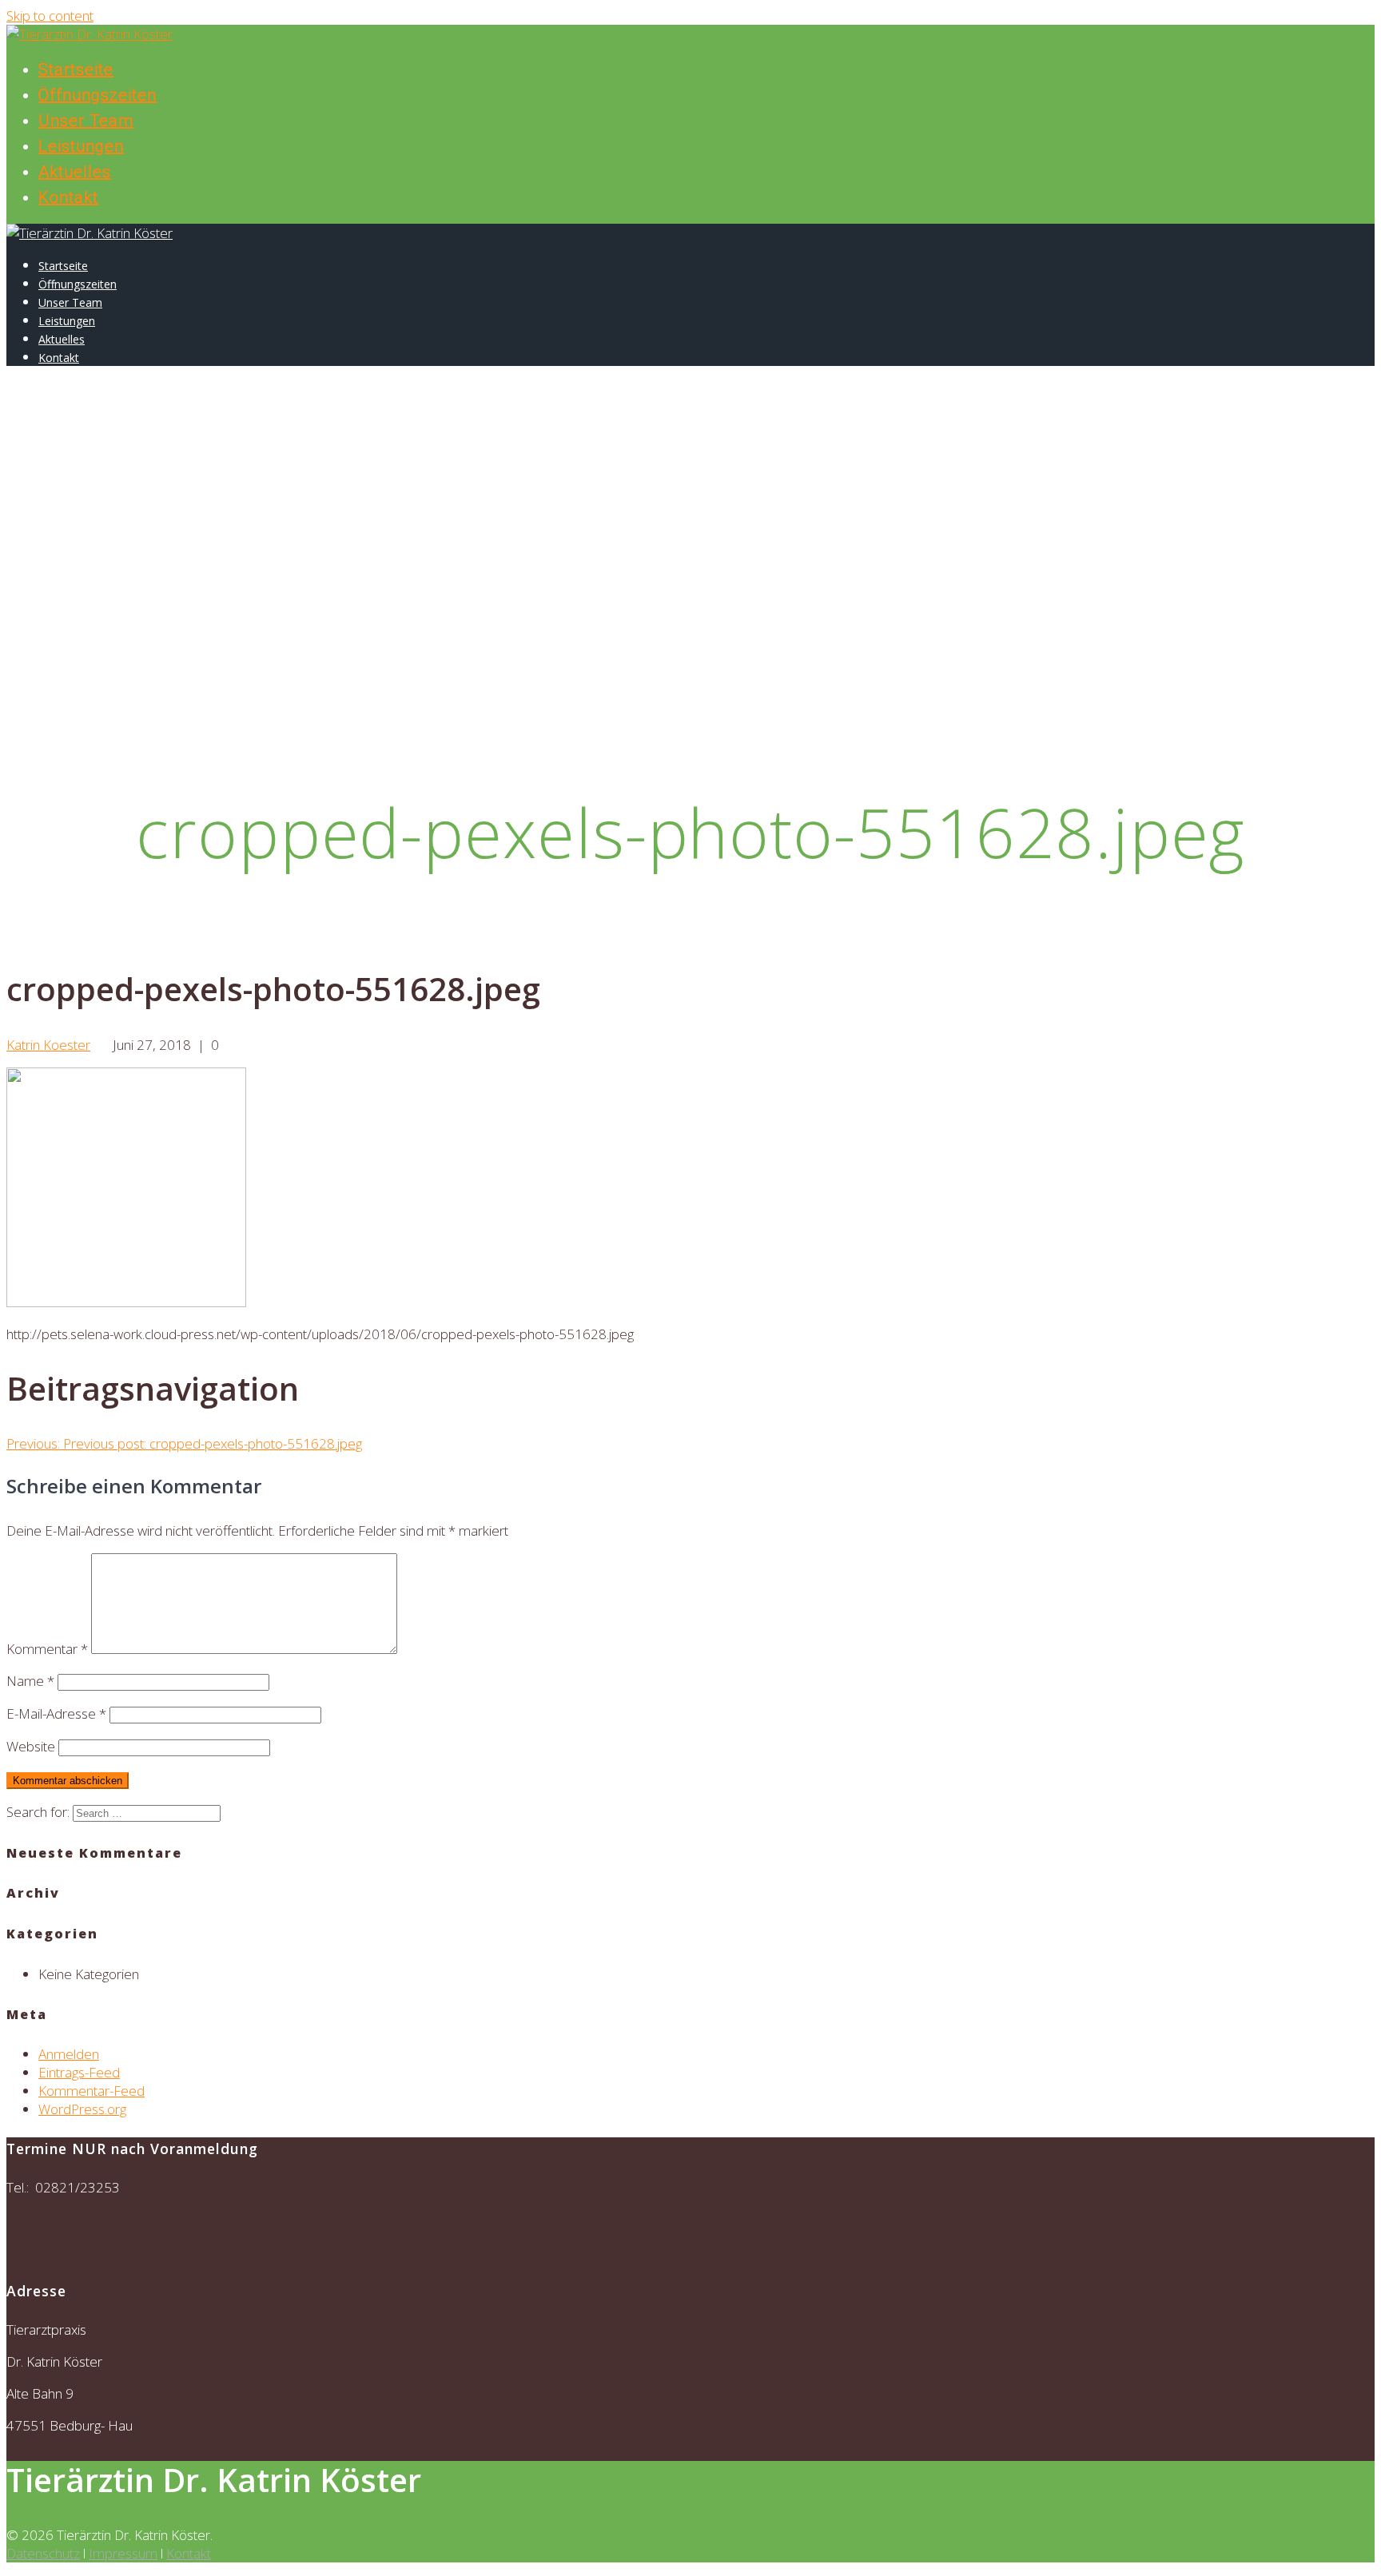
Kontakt (68, 197)
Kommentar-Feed (92, 2091)
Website (31, 1746)
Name (30, 1681)
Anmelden (69, 2054)
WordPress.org (82, 2109)
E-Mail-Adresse (56, 1713)
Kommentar (47, 1649)
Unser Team (86, 121)
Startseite (76, 70)
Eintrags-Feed (79, 2072)
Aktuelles (75, 172)
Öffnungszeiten (98, 95)
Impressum (123, 2553)
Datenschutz (43, 2553)
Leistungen (81, 146)
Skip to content (50, 16)
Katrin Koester (48, 1045)
